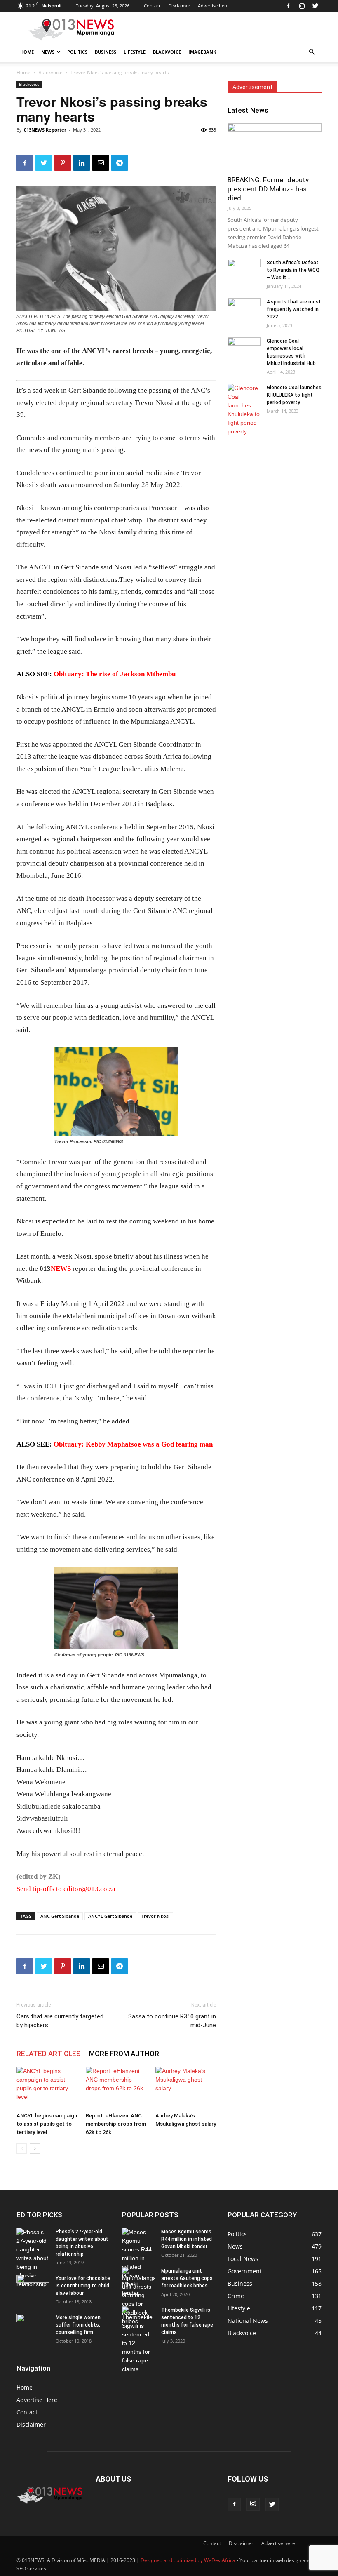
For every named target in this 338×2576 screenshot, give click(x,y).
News (48, 52)
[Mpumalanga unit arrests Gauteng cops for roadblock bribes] (138, 2296)
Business (106, 52)
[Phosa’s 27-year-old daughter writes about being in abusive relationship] (33, 2258)
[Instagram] (302, 6)
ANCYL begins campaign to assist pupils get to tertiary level (47, 2124)
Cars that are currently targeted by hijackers (60, 2021)
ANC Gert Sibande (60, 1916)
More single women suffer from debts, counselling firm (78, 2325)
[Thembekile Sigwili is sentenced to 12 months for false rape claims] (138, 2340)
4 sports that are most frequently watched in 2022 (294, 309)
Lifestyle (135, 52)
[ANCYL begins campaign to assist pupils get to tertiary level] (47, 2088)
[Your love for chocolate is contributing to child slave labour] (33, 2284)
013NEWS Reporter (45, 130)
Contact (152, 6)
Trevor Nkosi (155, 1916)
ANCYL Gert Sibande (110, 1916)
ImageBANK (202, 52)
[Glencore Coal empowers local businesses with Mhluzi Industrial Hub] (244, 349)
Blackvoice (167, 52)
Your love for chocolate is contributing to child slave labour (83, 2286)
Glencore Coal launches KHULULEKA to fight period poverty (294, 395)
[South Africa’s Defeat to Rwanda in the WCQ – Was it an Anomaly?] (244, 271)
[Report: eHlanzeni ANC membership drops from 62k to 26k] (116, 2088)
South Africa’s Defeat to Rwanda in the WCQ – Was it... (293, 270)
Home (27, 52)
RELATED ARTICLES (49, 2054)
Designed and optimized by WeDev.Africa (188, 2560)
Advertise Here (37, 2400)
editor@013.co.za (89, 1889)
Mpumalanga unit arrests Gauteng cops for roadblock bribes (187, 2278)
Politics (77, 52)
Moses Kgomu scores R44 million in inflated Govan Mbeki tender (187, 2239)
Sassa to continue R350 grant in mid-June (172, 2021)
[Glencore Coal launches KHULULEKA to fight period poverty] (244, 410)
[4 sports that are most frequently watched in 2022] (244, 310)
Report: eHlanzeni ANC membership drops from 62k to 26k (116, 2124)
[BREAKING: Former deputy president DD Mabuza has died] (275, 147)
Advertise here (213, 6)
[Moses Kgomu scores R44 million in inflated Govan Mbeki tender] (138, 2263)
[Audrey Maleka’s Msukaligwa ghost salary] (186, 2088)
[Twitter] (315, 6)
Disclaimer (179, 6)
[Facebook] (288, 6)
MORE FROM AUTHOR (124, 2054)
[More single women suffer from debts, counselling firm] (33, 2328)
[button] (312, 52)
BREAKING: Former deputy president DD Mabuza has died (268, 189)
